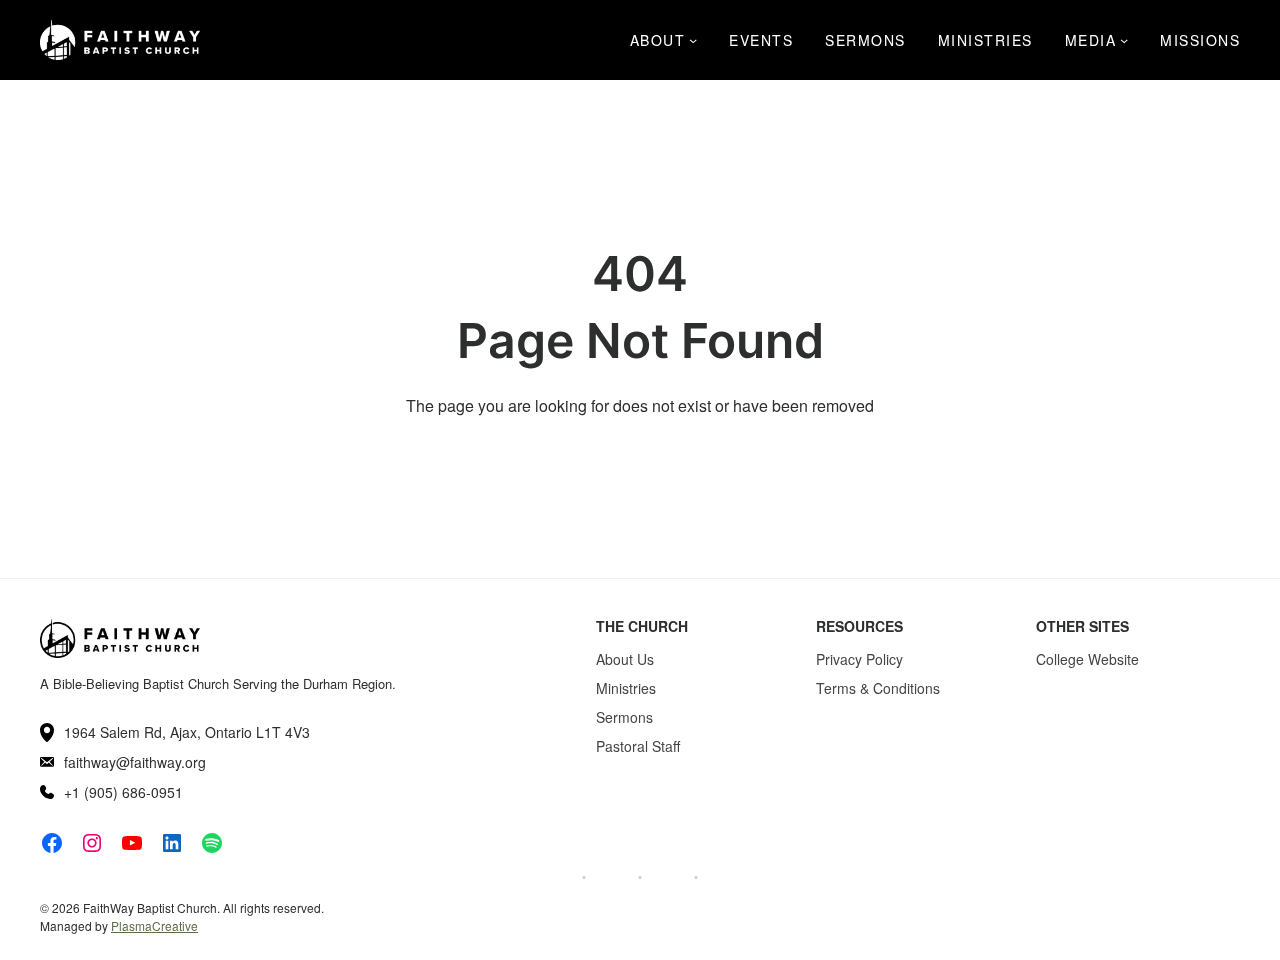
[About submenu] (693, 40)
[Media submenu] (1124, 40)
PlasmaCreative (154, 925)
